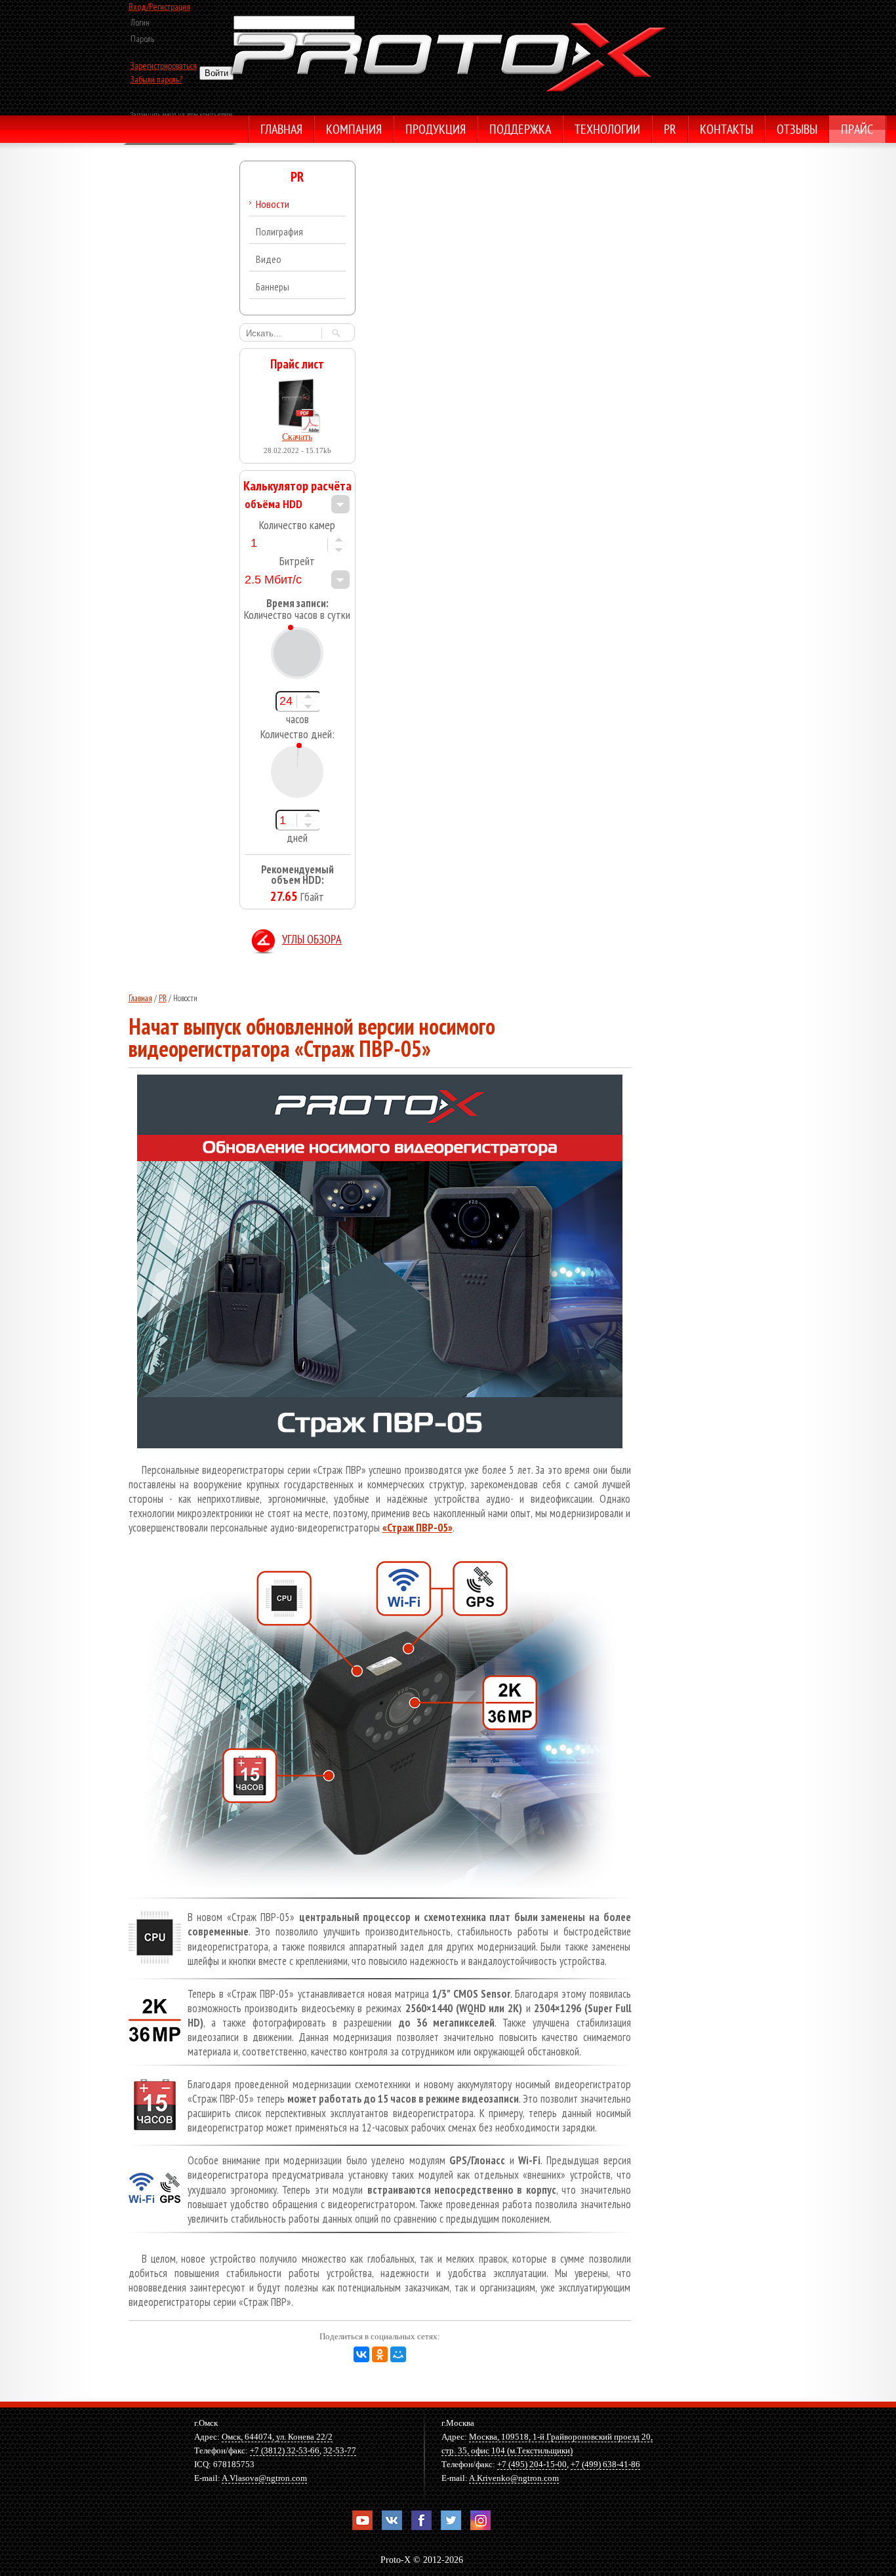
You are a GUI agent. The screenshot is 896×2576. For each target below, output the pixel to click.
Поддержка (520, 130)
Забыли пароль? (156, 79)
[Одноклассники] (380, 2354)
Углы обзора (312, 941)
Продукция (436, 130)
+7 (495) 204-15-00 (532, 2464)
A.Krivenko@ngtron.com (514, 2478)
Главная (281, 130)
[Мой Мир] (398, 2354)
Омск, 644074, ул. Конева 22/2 (277, 2437)
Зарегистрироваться (164, 66)
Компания (354, 130)
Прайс (857, 130)
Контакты (726, 130)
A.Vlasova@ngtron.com (264, 2478)
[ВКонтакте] (361, 2354)
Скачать (297, 437)
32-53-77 (340, 2450)
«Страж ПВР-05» (417, 1528)
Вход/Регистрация (159, 7)
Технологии (607, 130)
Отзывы (797, 130)
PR (670, 130)
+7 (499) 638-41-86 (605, 2464)
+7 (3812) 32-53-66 (285, 2450)
